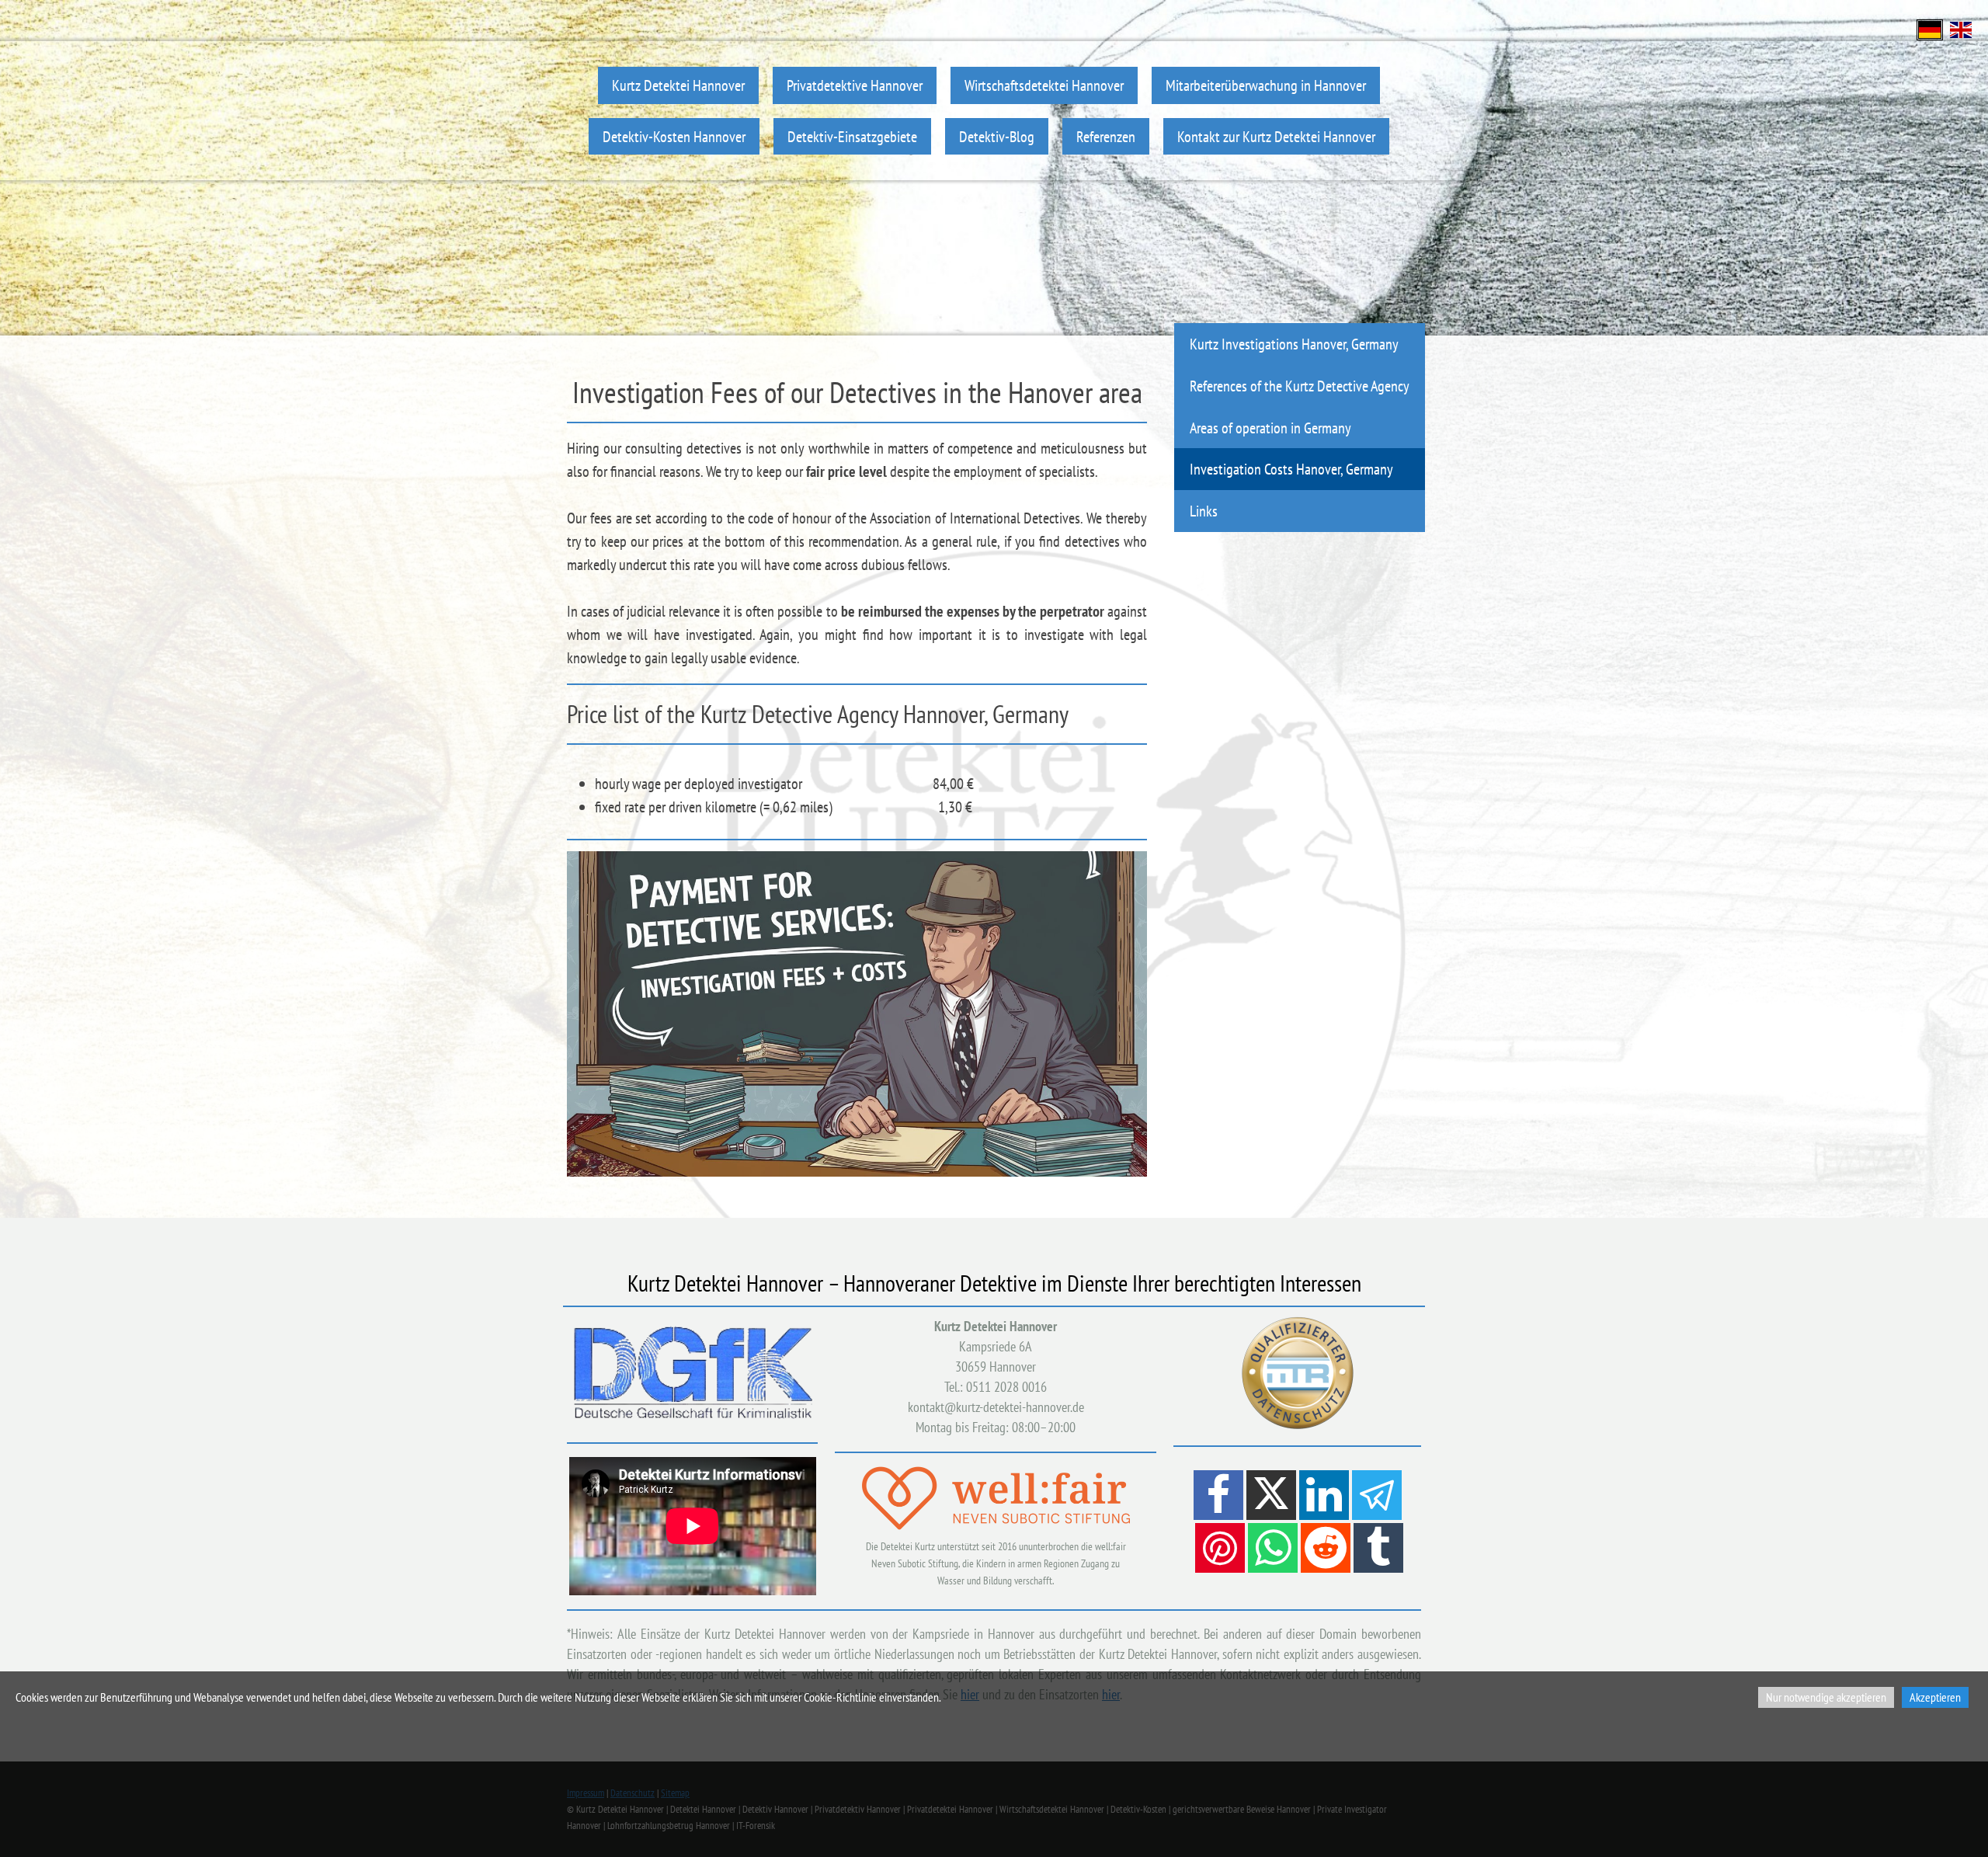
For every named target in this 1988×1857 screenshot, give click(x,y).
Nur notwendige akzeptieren (1826, 1697)
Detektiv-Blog (997, 136)
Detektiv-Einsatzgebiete (852, 136)
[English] (1961, 28)
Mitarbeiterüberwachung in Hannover (1266, 85)
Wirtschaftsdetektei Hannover (1044, 85)
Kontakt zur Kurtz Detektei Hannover (1276, 136)
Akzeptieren (1935, 1697)
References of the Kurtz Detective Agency (1300, 386)
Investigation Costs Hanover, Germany (1291, 469)
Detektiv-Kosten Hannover (674, 136)
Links (1204, 511)
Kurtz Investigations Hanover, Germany (1294, 344)
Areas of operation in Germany (1270, 428)
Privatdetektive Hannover (855, 85)
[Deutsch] (1930, 28)
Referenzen (1106, 136)
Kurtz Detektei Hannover (678, 85)
